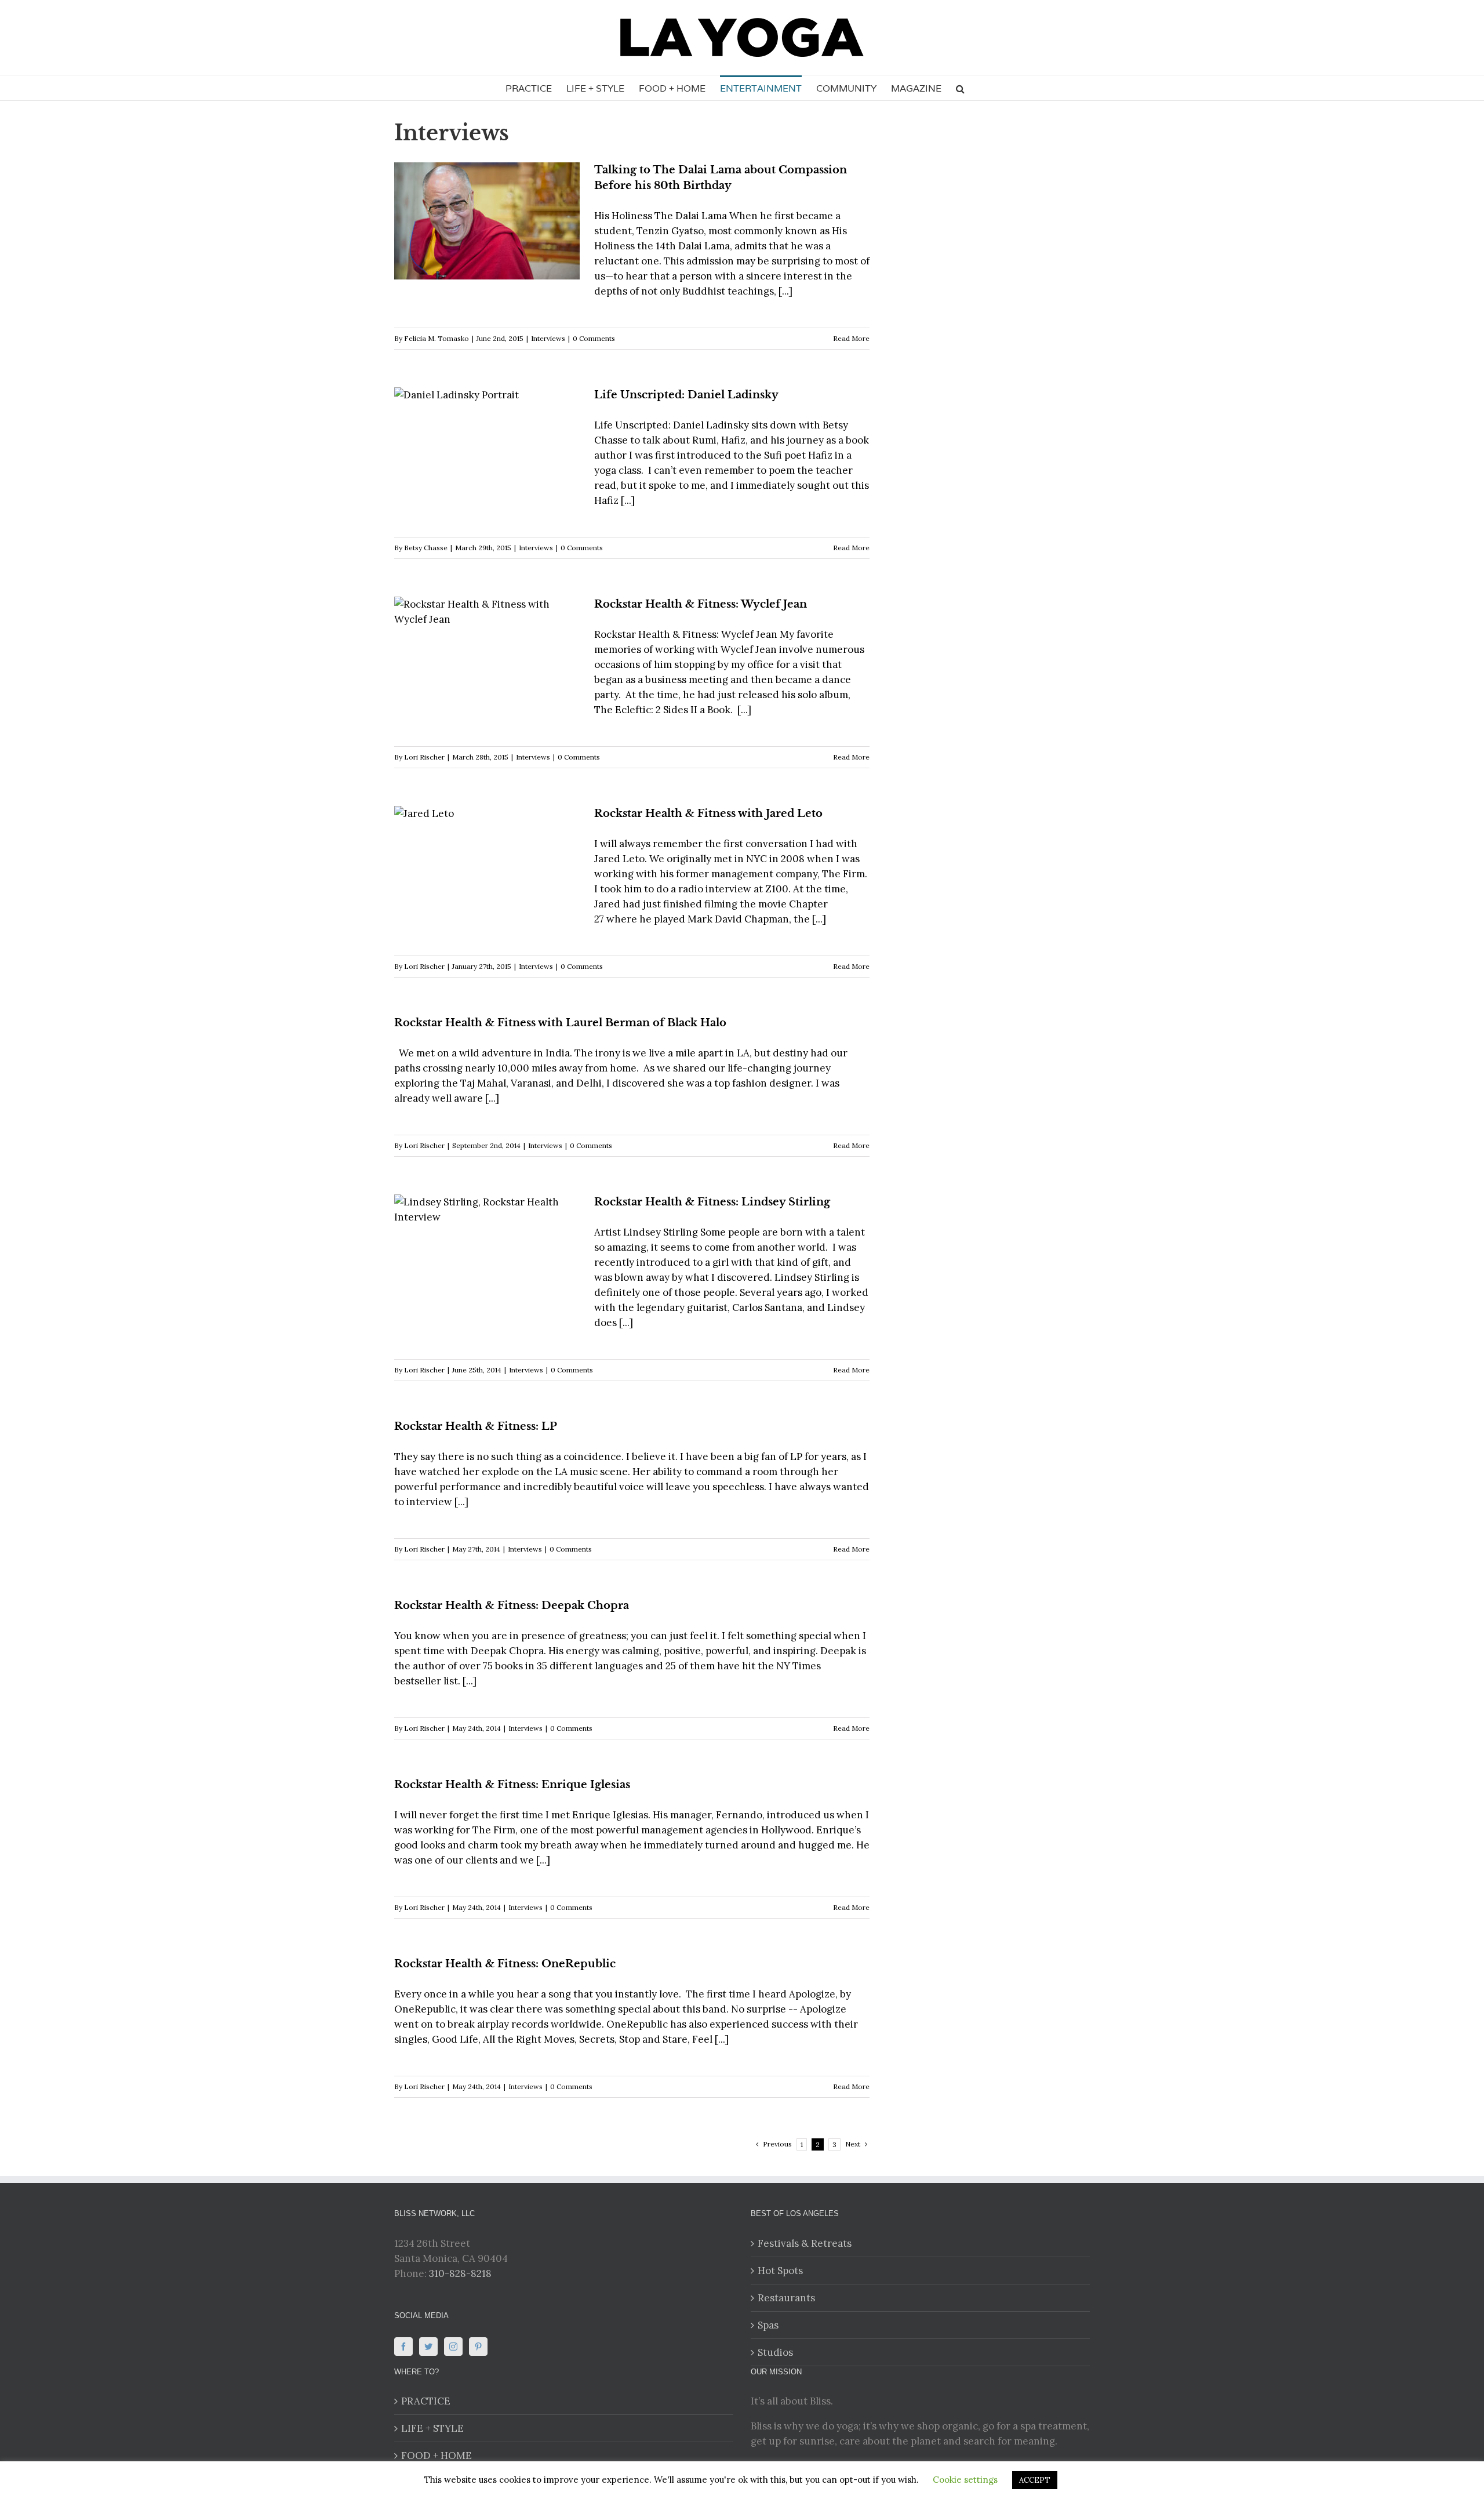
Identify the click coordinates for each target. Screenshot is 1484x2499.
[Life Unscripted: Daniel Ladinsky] (487, 446)
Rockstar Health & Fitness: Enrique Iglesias (512, 1785)
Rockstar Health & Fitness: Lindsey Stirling (712, 1202)
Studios (775, 2352)
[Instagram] (453, 2347)
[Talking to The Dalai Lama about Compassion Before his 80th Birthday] (487, 221)
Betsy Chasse (426, 548)
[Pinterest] (478, 2347)
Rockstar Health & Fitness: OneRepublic (505, 1964)
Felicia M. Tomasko (437, 338)
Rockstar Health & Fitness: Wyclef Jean (701, 604)
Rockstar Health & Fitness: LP (476, 1426)
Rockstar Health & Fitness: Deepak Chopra (512, 1606)
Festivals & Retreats (805, 2243)
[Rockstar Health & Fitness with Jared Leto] (487, 865)
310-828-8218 (460, 2273)
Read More (851, 338)
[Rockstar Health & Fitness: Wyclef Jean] (487, 655)
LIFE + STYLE (432, 2428)
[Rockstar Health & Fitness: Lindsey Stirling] (487, 1253)
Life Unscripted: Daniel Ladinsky (686, 395)
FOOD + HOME (437, 2456)
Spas (768, 2325)
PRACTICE (426, 2401)
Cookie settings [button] (965, 2480)
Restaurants (786, 2298)
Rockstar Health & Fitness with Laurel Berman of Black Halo (560, 1023)
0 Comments (594, 338)
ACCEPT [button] (1035, 2480)
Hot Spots (780, 2271)
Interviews (548, 338)
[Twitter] (428, 2347)
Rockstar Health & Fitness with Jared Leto (708, 813)
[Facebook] (403, 2347)
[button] (960, 88)
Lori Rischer (424, 757)
